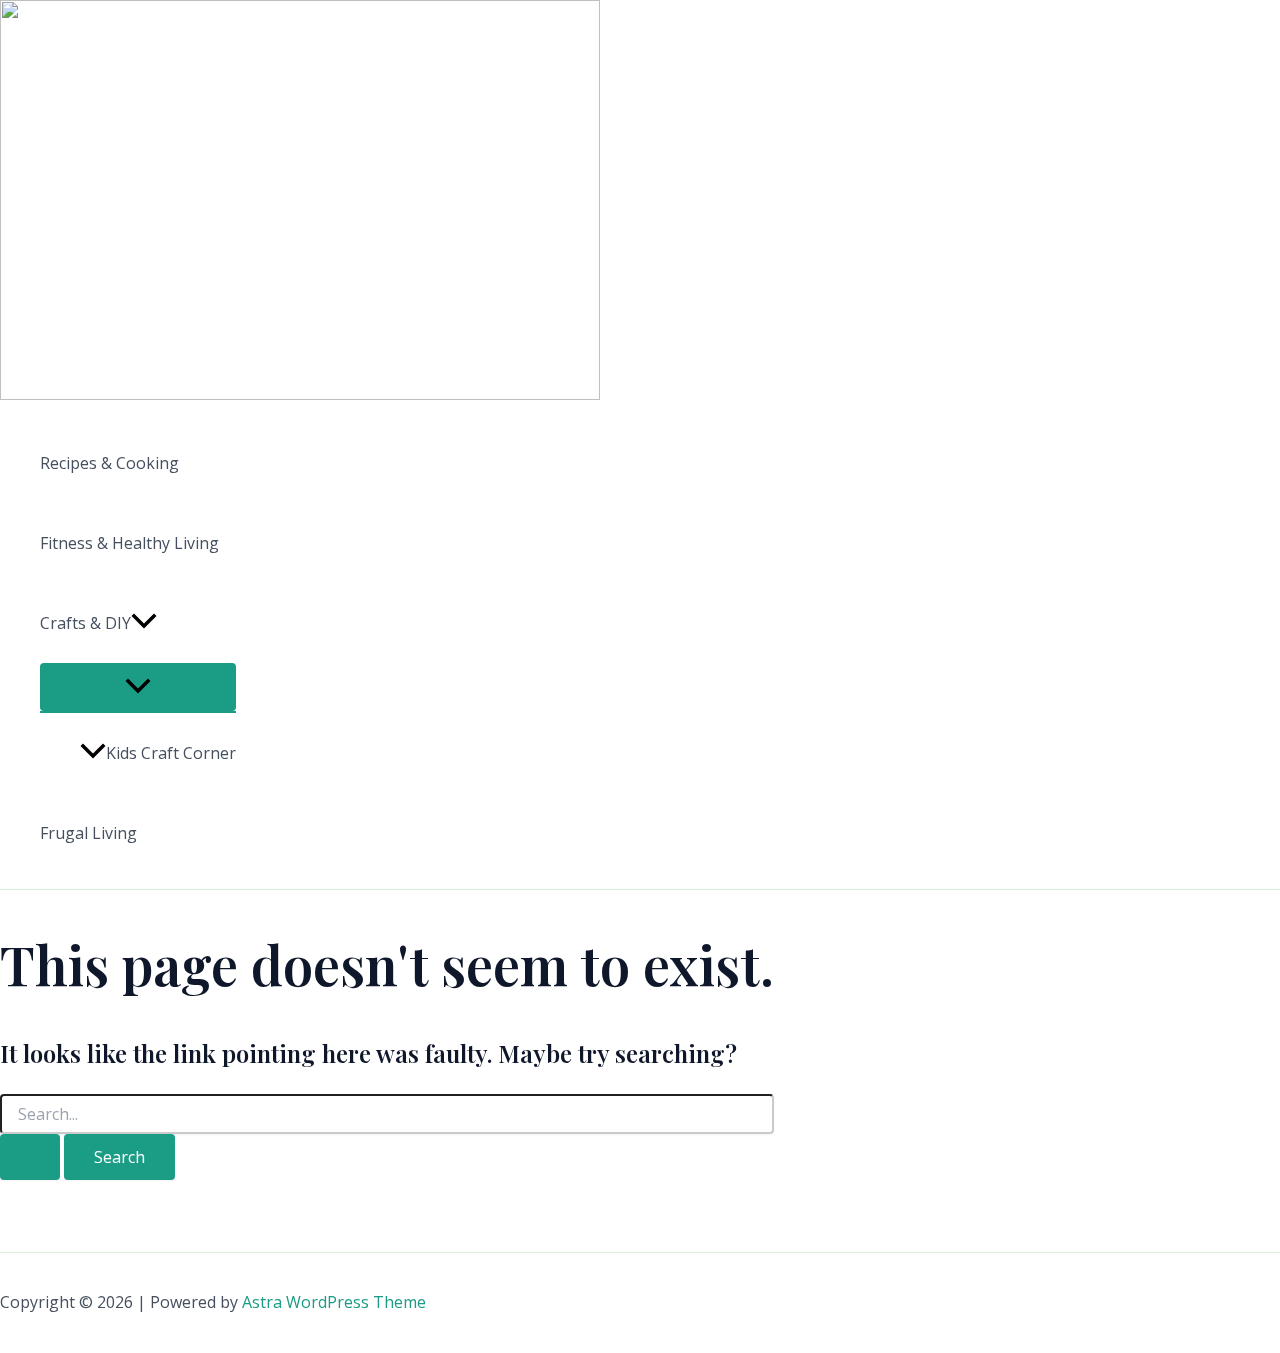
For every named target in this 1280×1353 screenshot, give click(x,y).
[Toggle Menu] (138, 687)
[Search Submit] (30, 1157)
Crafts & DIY (85, 623)
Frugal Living (88, 833)
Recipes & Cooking (109, 463)
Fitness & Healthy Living (129, 543)
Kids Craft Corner (171, 753)
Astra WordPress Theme (334, 1302)
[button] (144, 623)
